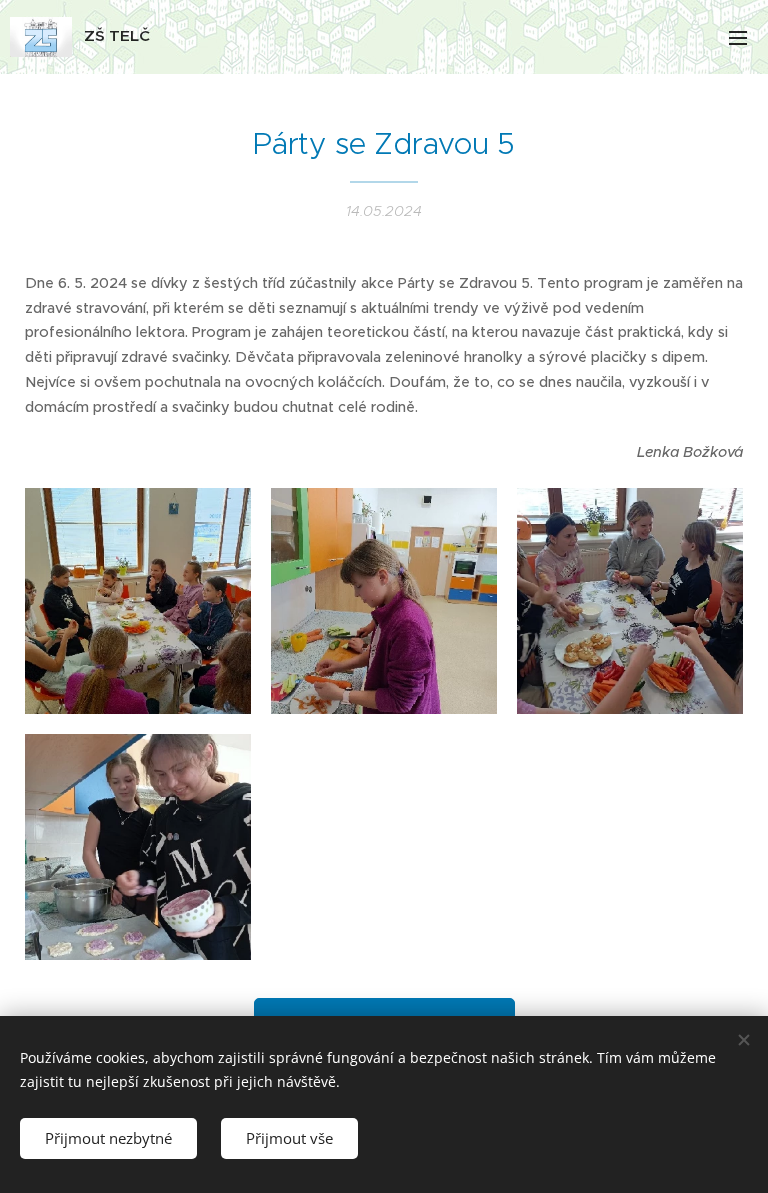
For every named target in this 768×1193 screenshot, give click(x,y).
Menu (738, 37)
